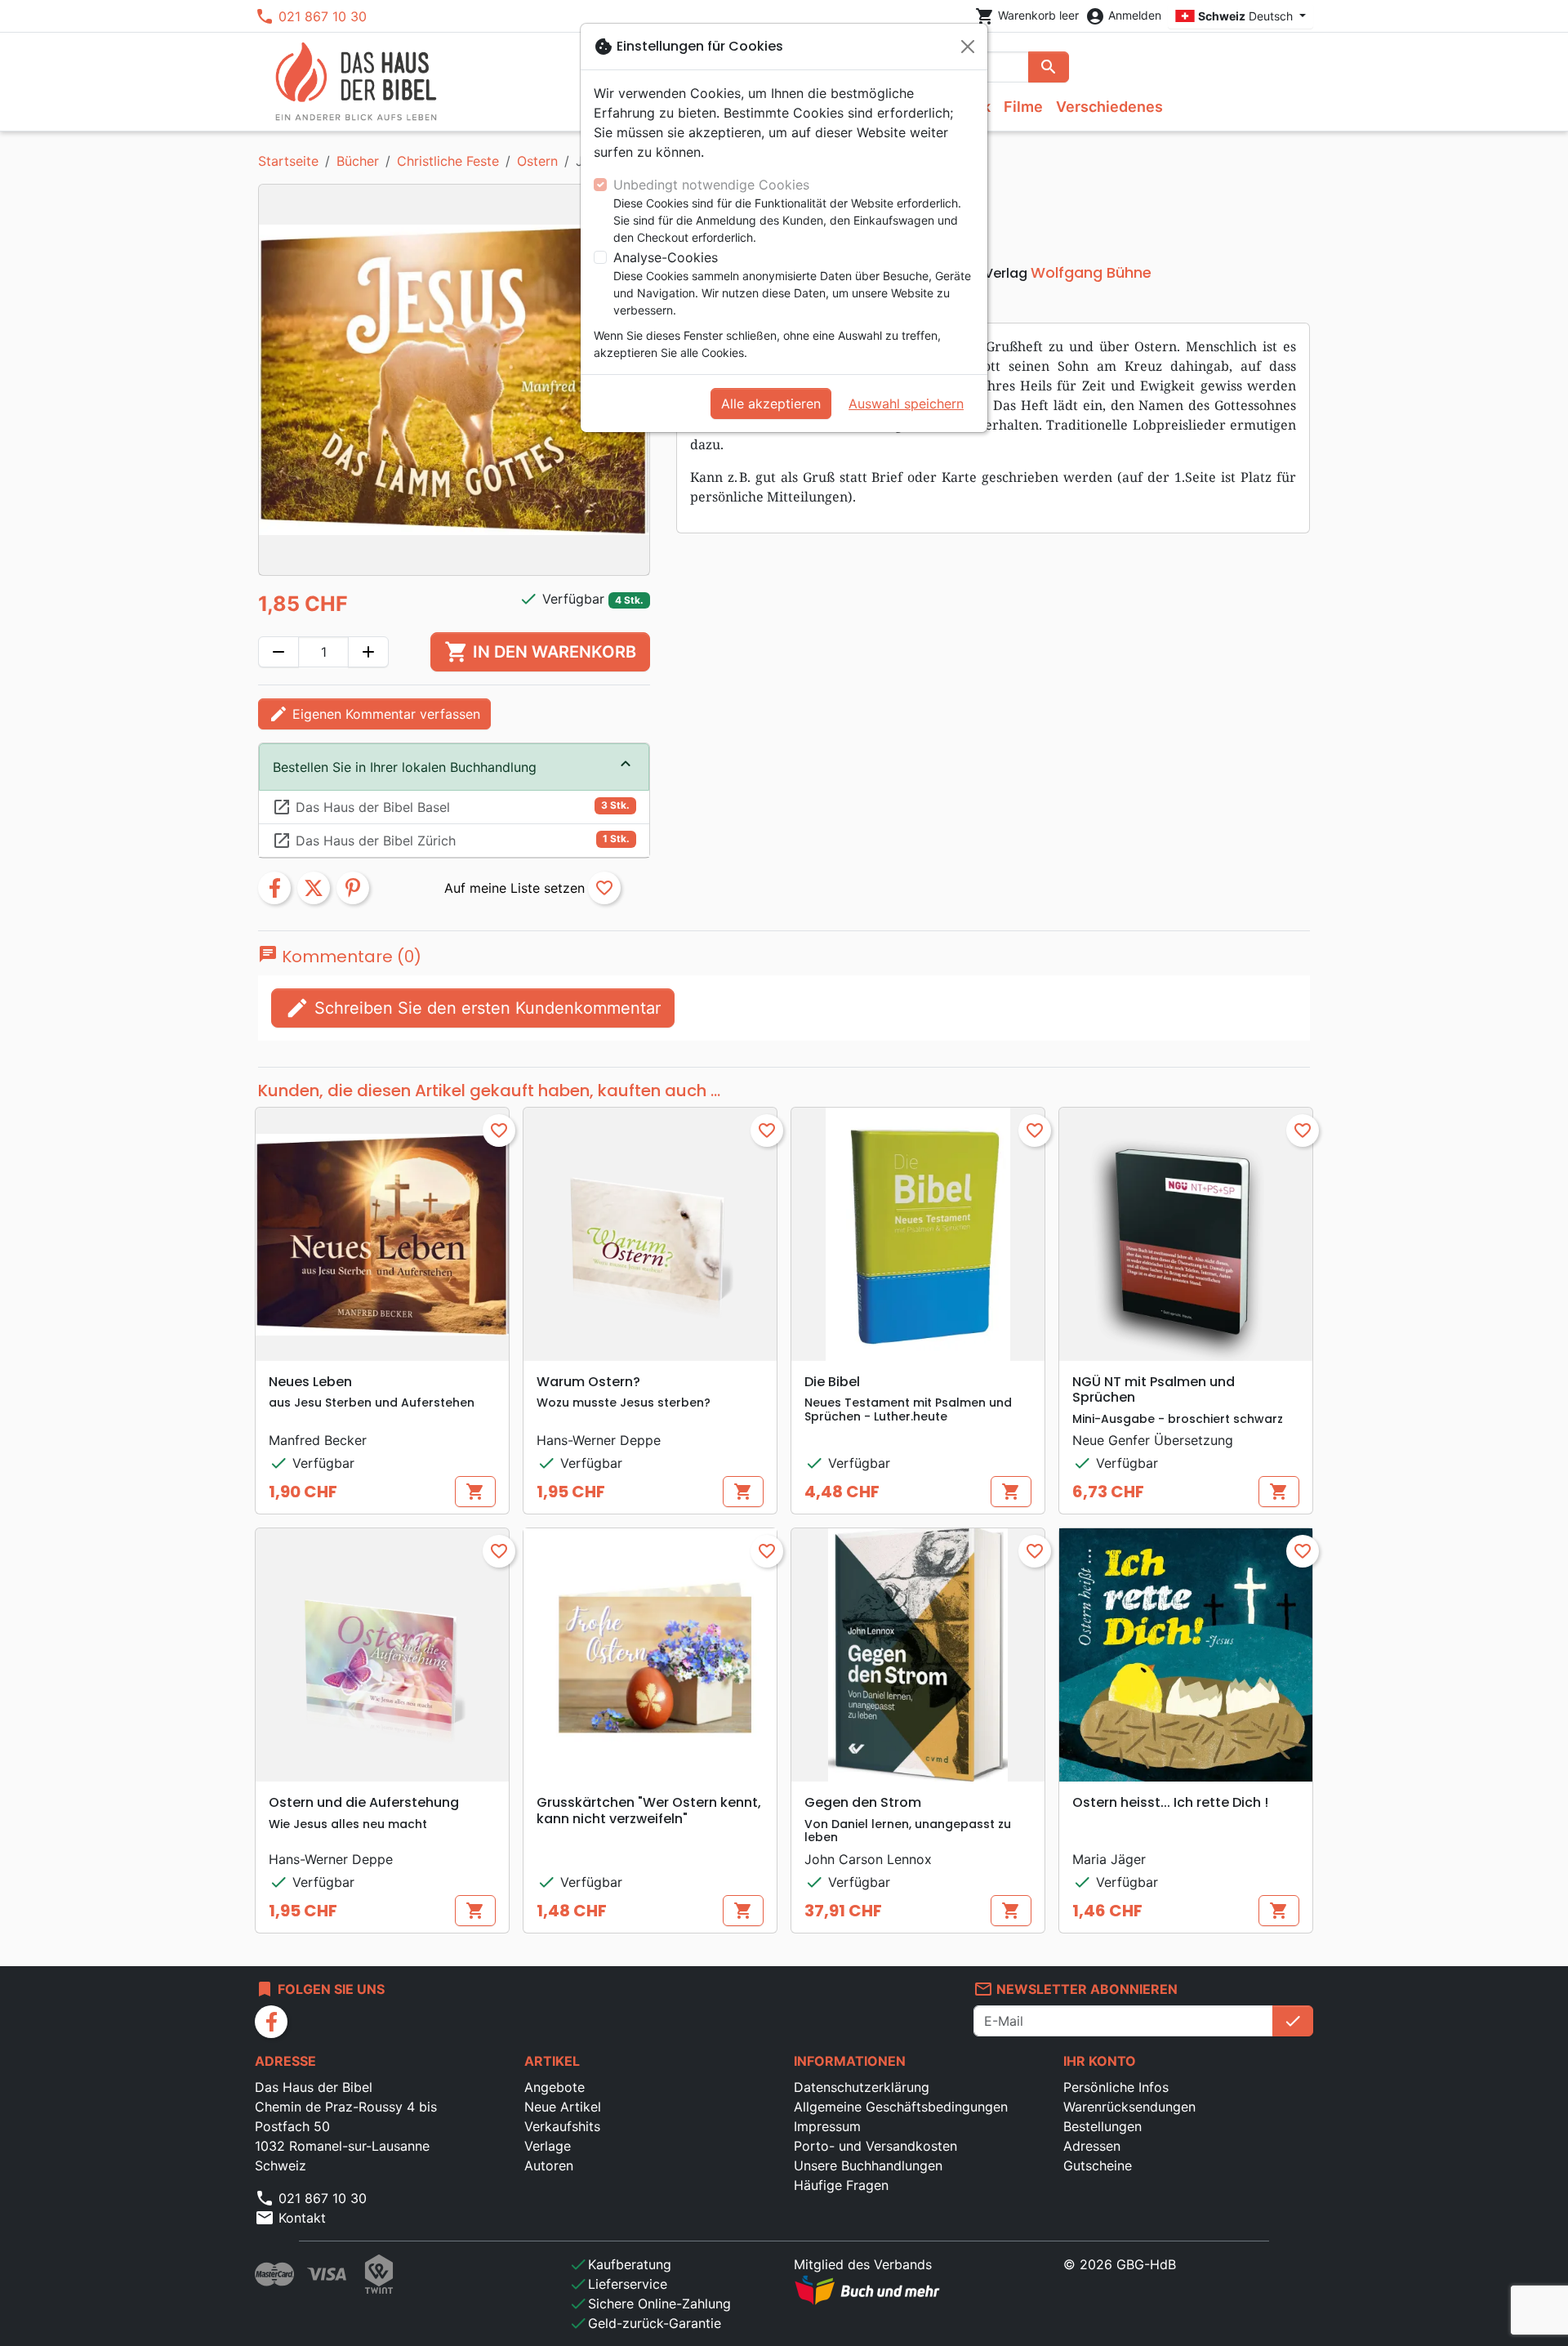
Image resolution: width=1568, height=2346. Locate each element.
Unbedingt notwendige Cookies (711, 185)
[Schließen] (968, 47)
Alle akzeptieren (771, 404)
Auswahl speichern (906, 404)
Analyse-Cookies (666, 257)
